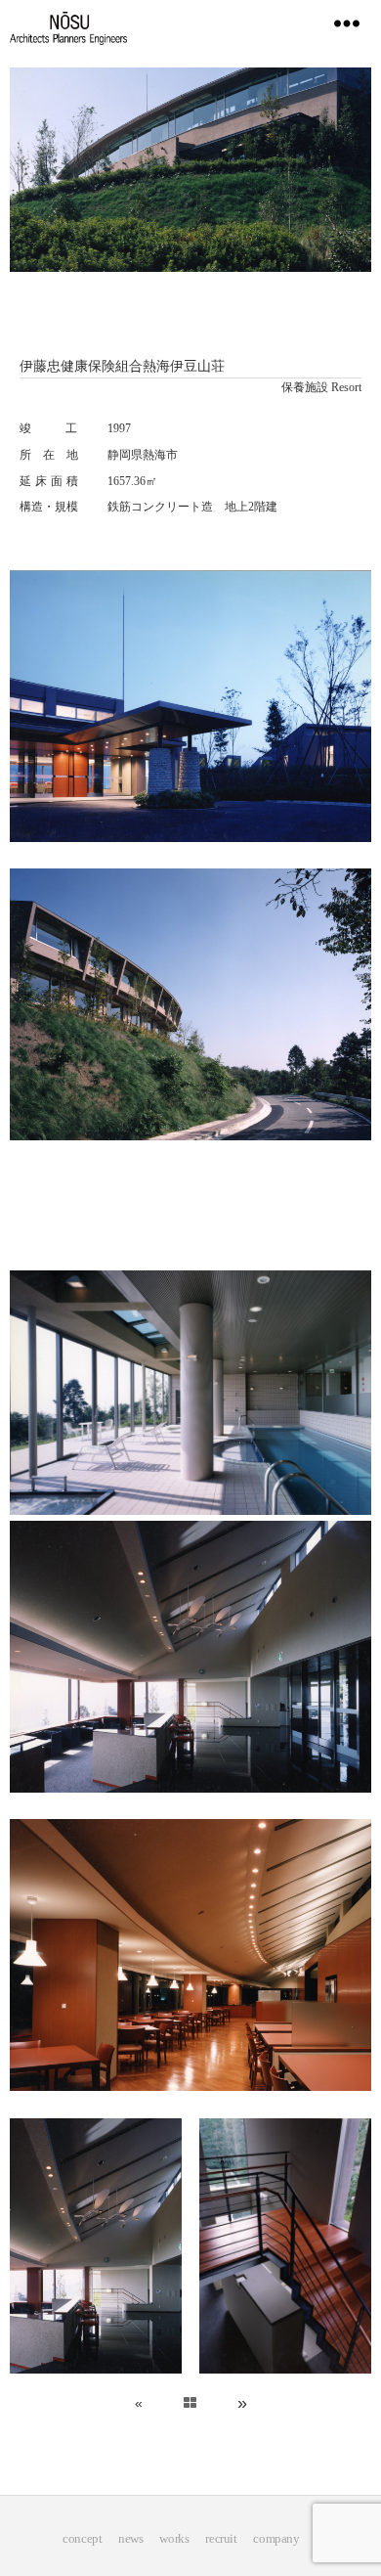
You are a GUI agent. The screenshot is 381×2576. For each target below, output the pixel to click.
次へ (121, 2403)
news (130, 2538)
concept (82, 2538)
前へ (255, 2403)
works (174, 2538)
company (276, 2538)
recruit (221, 2538)
